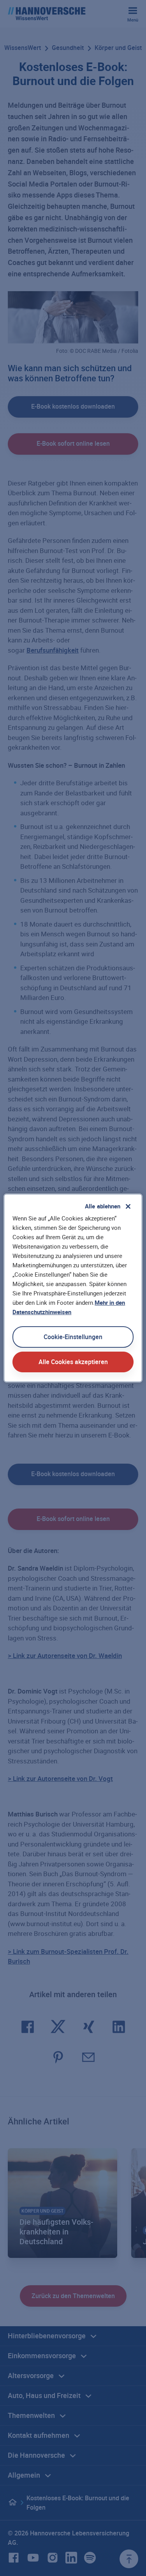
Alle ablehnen (103, 1206)
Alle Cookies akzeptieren (73, 1362)
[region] (73, 1288)
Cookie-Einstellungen (73, 1337)
